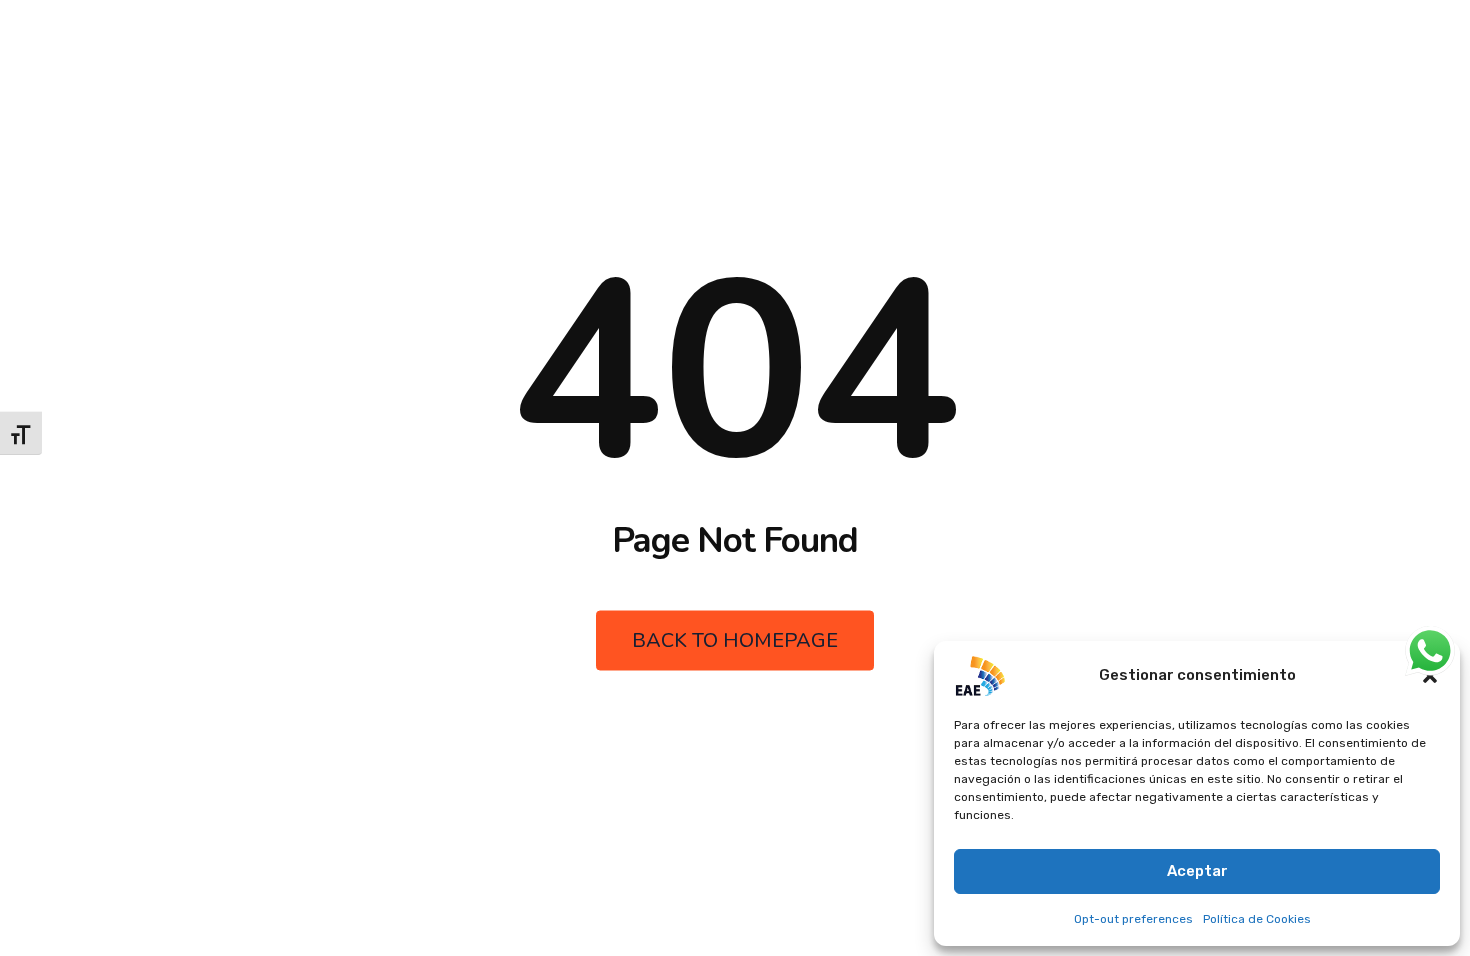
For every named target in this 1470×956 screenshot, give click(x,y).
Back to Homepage (735, 640)
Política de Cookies (1257, 919)
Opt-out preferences (1133, 919)
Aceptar (1197, 871)
